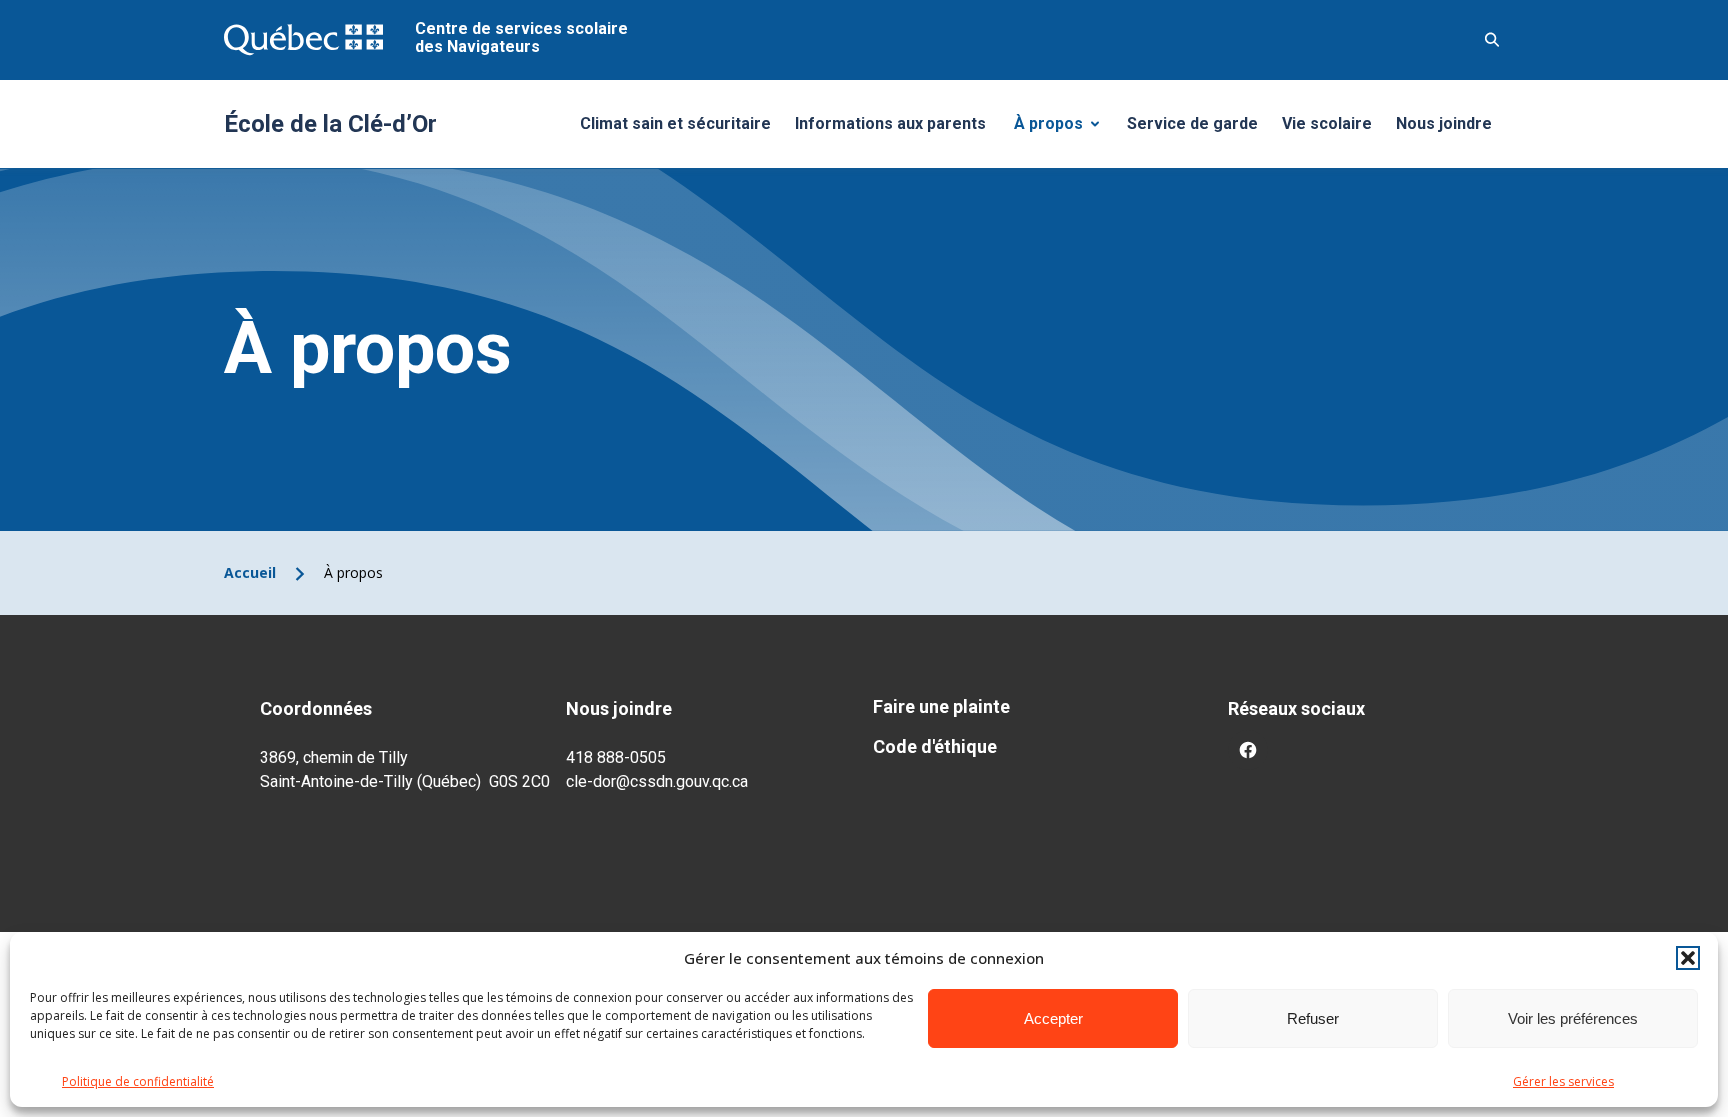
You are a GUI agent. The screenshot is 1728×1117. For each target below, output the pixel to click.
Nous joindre (1444, 123)
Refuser (1313, 1018)
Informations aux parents (890, 123)
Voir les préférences (1573, 1018)
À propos (1064, 129)
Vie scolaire (1327, 123)
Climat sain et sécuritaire (675, 123)
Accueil (250, 572)
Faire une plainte (941, 706)
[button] (1688, 958)
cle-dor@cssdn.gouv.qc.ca (657, 781)
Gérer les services (1563, 1081)
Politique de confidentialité (138, 1081)
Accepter (1053, 1018)
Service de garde (1192, 123)
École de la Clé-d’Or (330, 124)
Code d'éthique (935, 746)
